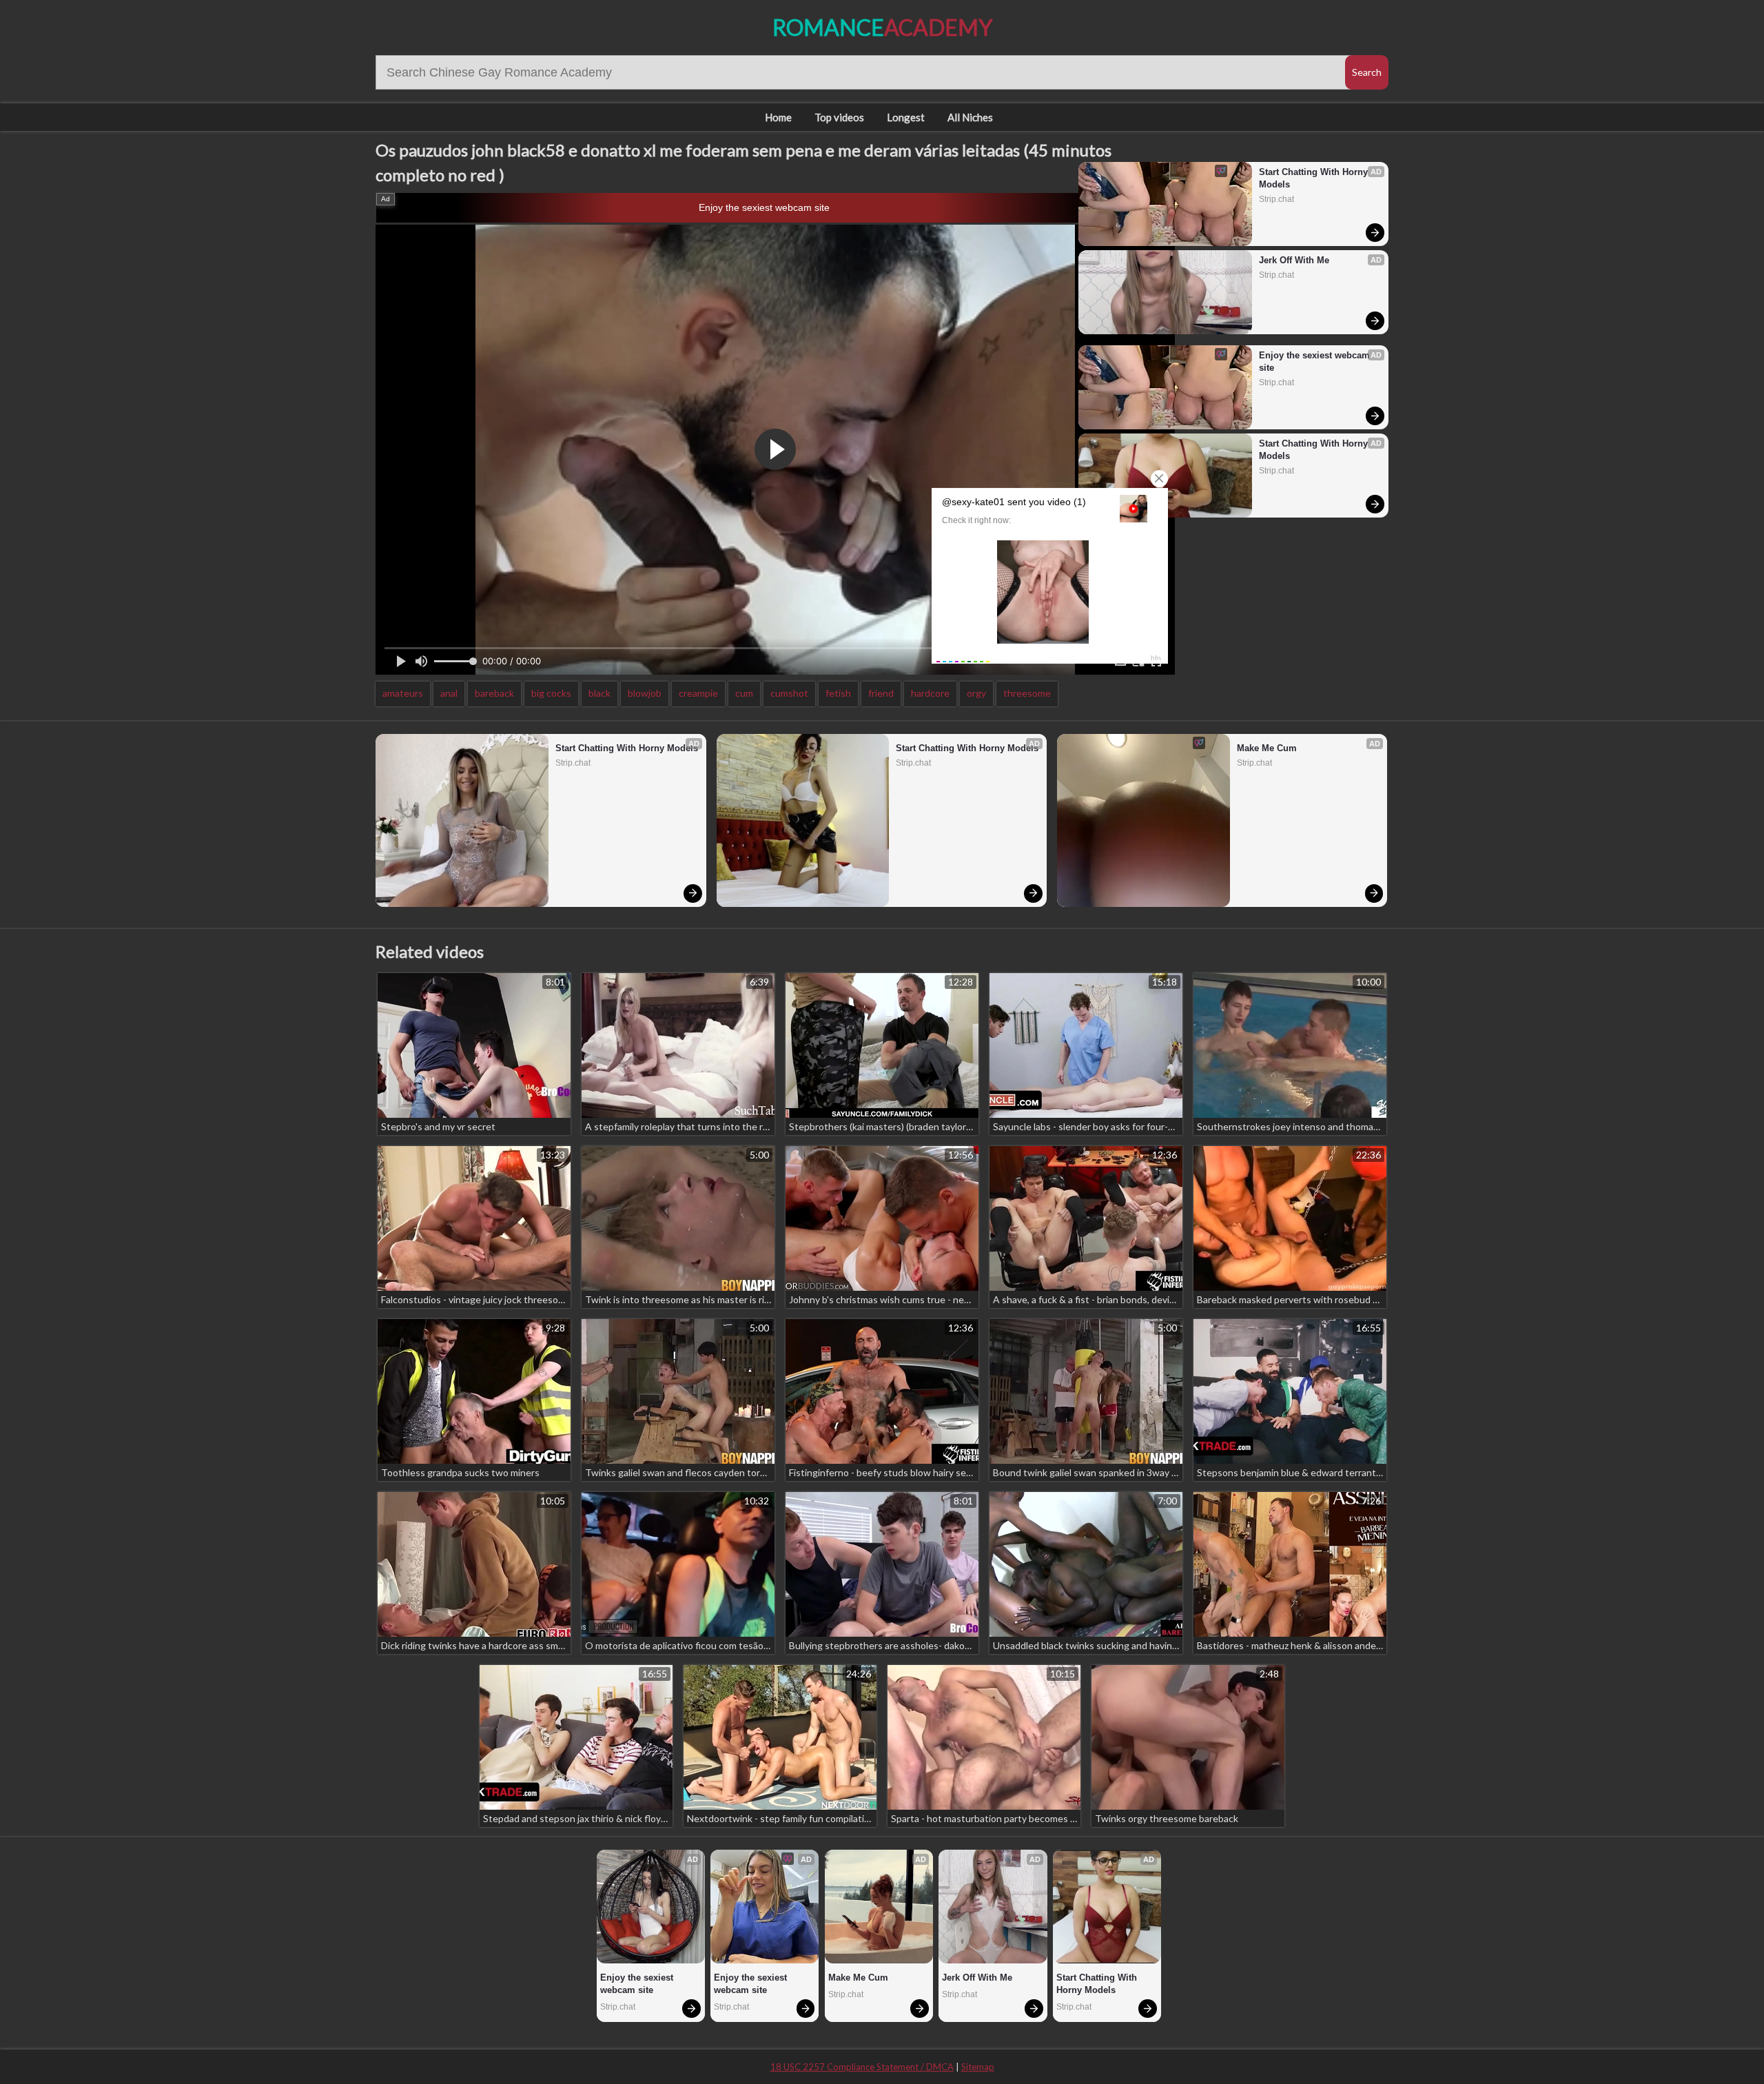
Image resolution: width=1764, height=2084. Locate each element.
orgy (976, 693)
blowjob (645, 693)
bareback (494, 693)
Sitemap (978, 2067)
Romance (882, 27)
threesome (1027, 693)
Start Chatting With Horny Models (1315, 178)
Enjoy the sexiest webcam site (764, 207)
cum (744, 693)
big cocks (551, 693)
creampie (698, 693)
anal (449, 693)
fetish (838, 693)
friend (881, 693)
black (599, 693)
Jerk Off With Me (1294, 260)
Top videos (839, 117)
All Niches (970, 117)
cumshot (789, 693)
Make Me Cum (1267, 748)
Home (778, 117)
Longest (906, 117)
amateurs (403, 693)
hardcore (930, 693)
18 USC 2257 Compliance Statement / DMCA (862, 2067)
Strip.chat (1276, 199)
